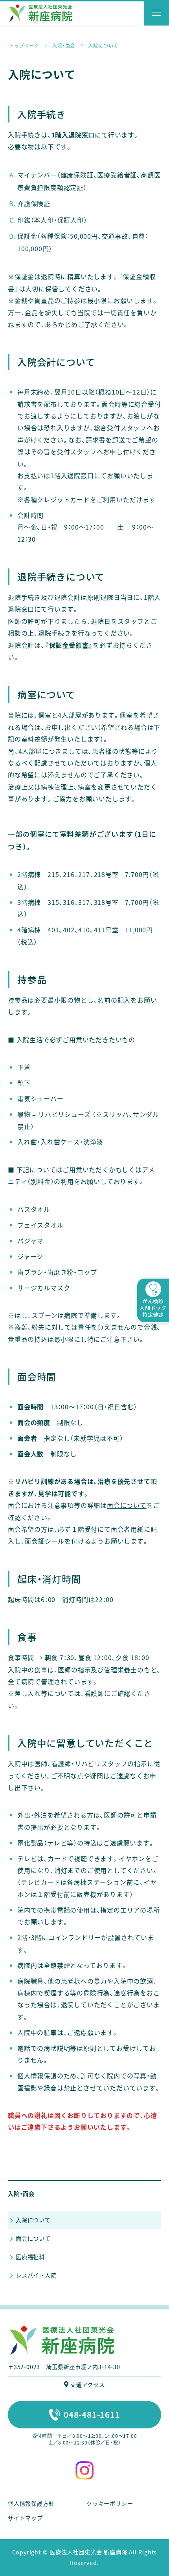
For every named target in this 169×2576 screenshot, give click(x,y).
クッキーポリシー (110, 2503)
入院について (33, 2220)
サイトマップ (25, 2518)
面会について (127, 1505)
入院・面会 (21, 2194)
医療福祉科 (30, 2257)
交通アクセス (88, 2384)
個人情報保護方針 (31, 2503)
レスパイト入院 (36, 2275)
